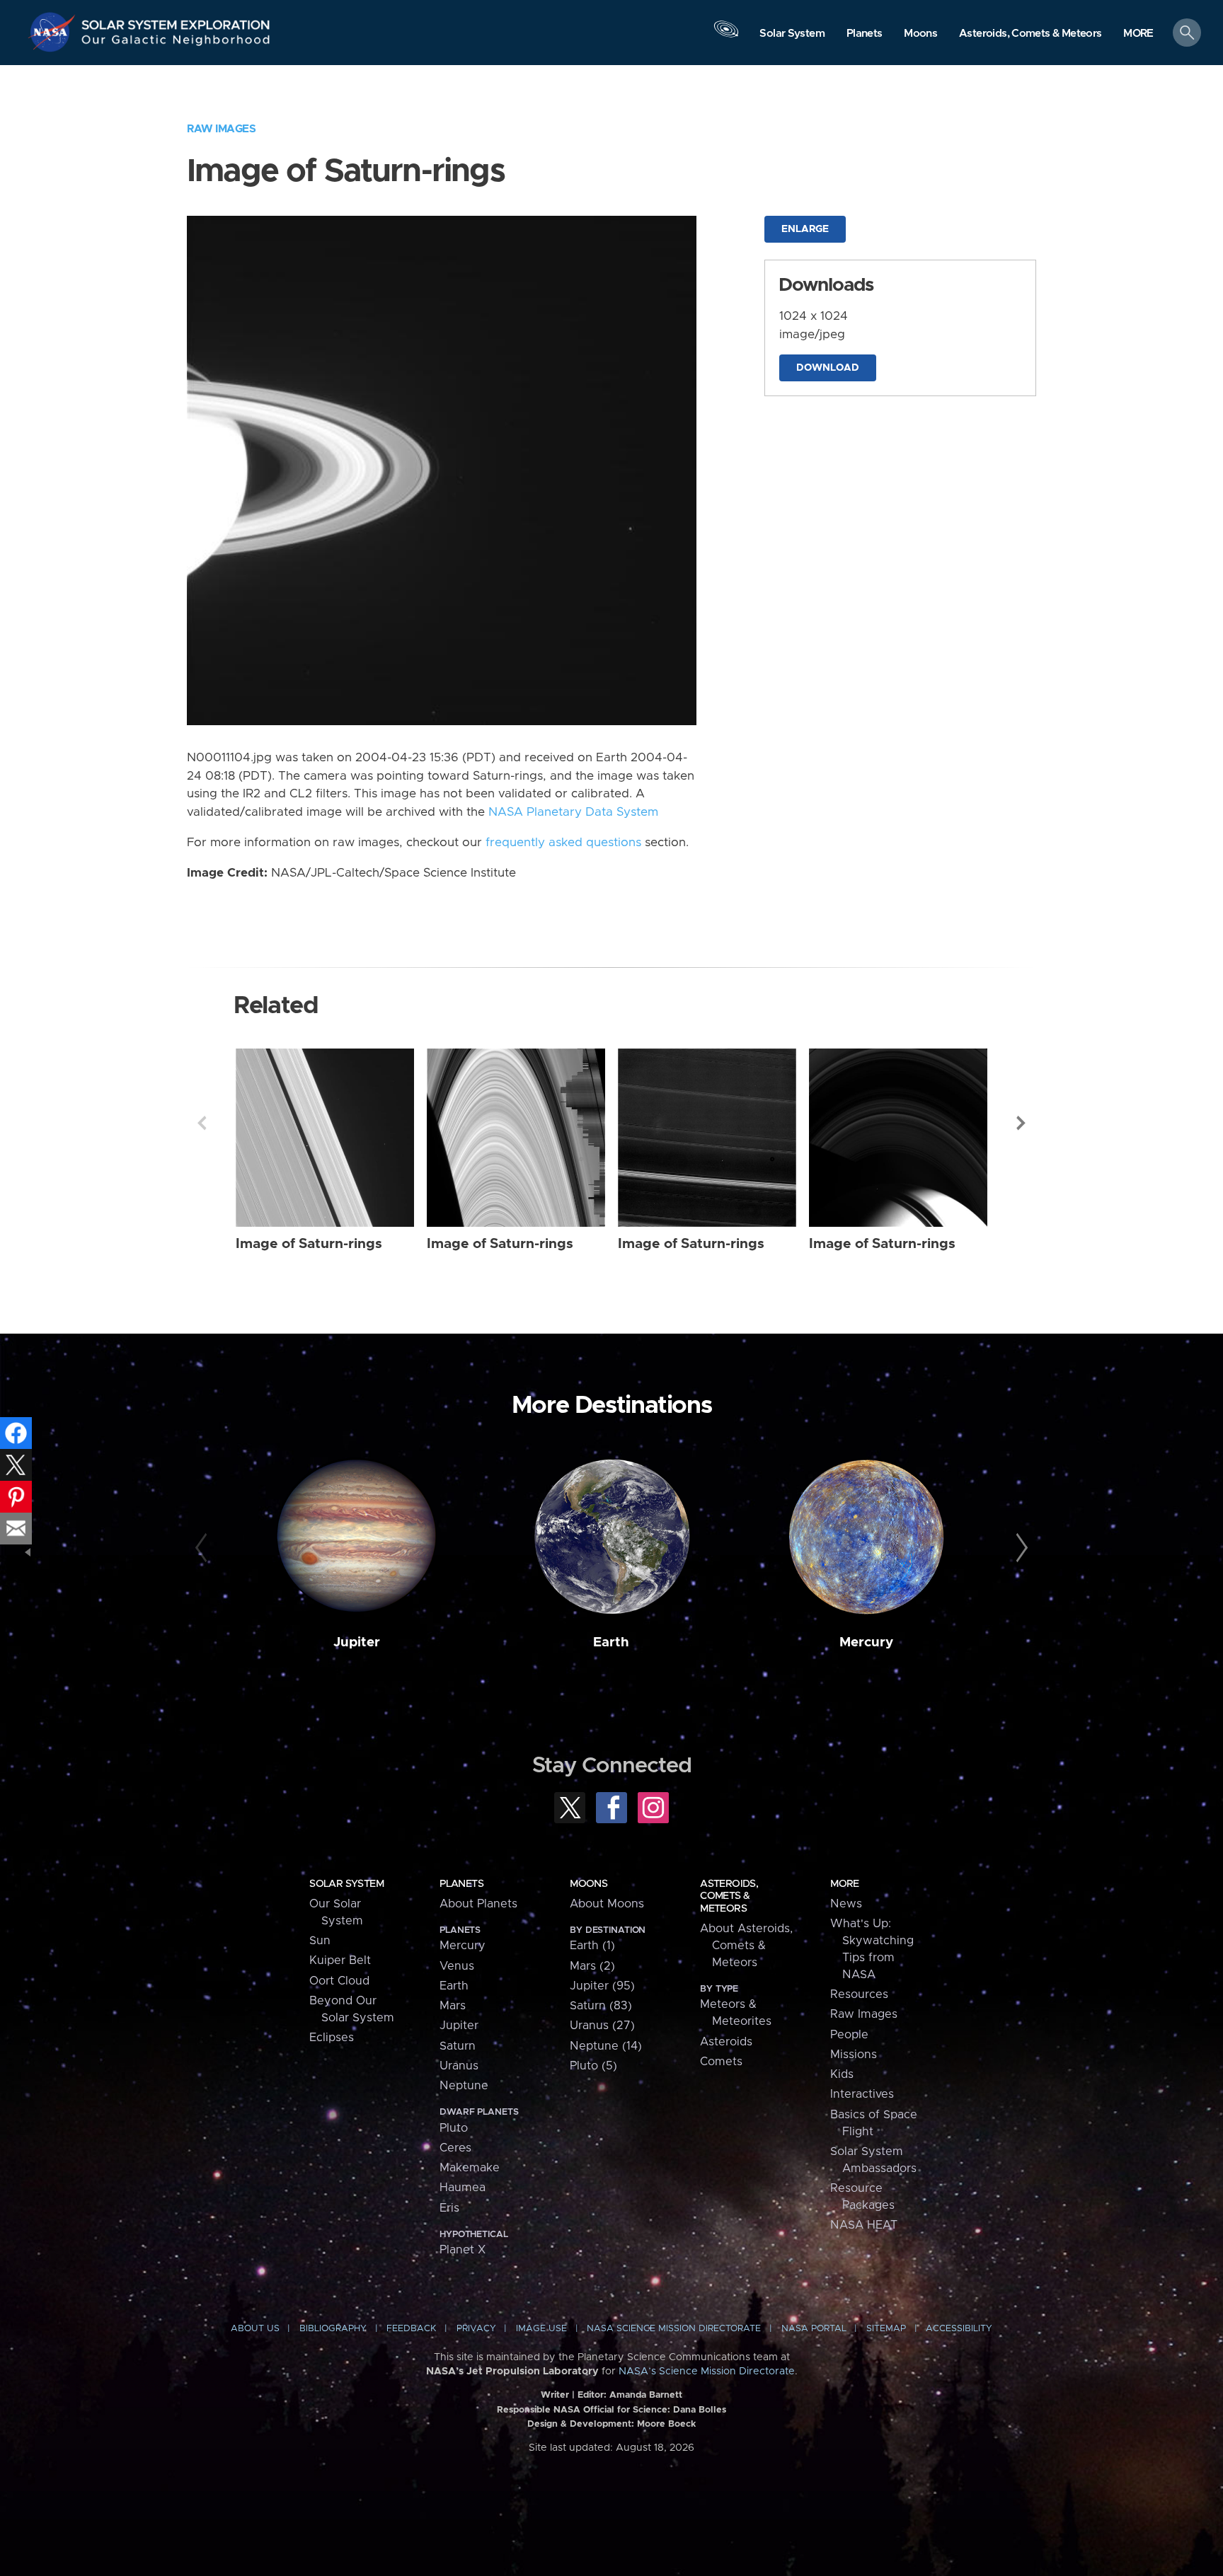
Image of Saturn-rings (309, 1244)
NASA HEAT (864, 2225)
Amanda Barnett (646, 2395)
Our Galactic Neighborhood (176, 43)
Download (828, 368)
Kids (842, 2074)
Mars (453, 2006)
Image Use (541, 2329)
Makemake (470, 2168)
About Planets (478, 1904)
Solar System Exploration (176, 21)
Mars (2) (592, 1966)
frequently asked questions (563, 843)
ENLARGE (805, 229)
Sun (320, 1941)
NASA (54, 32)
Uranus (459, 2066)
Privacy (476, 2329)
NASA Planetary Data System (573, 812)
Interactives (862, 2094)
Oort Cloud (339, 1981)
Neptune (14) (606, 2046)
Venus (457, 1966)
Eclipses (332, 2038)
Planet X (463, 2250)
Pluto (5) (593, 2066)
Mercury (866, 1642)
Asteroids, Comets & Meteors (729, 1896)
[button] (1138, 34)
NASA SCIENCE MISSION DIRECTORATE (674, 2329)
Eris (449, 2208)
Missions (854, 2055)
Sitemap (886, 2329)
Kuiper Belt (340, 1960)
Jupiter (357, 1642)
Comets (721, 2062)
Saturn (458, 2046)
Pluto (454, 2128)
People (849, 2035)
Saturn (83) (601, 2006)
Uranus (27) (602, 2026)
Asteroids (726, 2042)
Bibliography (333, 2329)
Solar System (346, 1884)
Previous (202, 1123)
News (846, 1904)
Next (1021, 1123)
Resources (859, 1994)
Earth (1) (592, 1946)
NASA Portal (814, 2329)
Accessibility (959, 2329)
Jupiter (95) (602, 1986)
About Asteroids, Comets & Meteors (746, 1946)
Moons (588, 1884)
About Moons (607, 1904)
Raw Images (221, 129)
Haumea (463, 2188)
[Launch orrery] (726, 36)
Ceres (455, 2148)
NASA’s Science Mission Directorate (707, 2372)
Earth (611, 1642)
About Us (255, 2329)
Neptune (464, 2086)
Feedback (411, 2329)
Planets (461, 1884)
